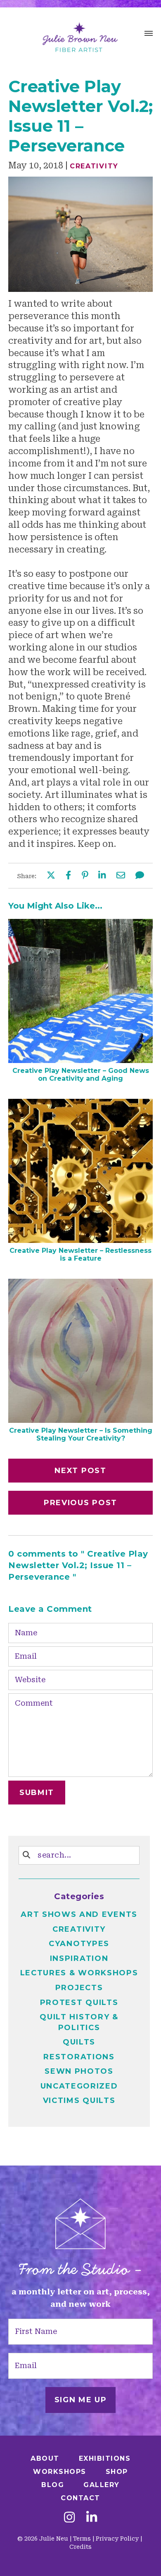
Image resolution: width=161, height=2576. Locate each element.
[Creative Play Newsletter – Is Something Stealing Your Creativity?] (80, 1420)
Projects (79, 1988)
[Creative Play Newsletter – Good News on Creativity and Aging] (80, 1060)
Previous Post (80, 1503)
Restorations (79, 2057)
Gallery (102, 2485)
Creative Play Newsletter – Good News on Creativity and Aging (81, 1075)
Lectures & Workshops (79, 1973)
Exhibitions (105, 2458)
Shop (117, 2472)
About (45, 2458)
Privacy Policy (117, 2539)
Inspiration (79, 1958)
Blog (53, 2485)
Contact (80, 2498)
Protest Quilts (79, 2003)
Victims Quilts (79, 2100)
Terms (82, 2539)
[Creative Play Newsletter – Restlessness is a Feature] (80, 1240)
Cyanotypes (79, 1944)
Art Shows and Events (79, 1914)
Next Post (80, 1471)
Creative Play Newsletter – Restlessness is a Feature (80, 1254)
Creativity (94, 166)
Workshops (60, 2472)
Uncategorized (79, 2086)
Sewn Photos (79, 2071)
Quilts (79, 2042)
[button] (149, 35)
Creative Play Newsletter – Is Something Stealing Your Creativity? (81, 1434)
